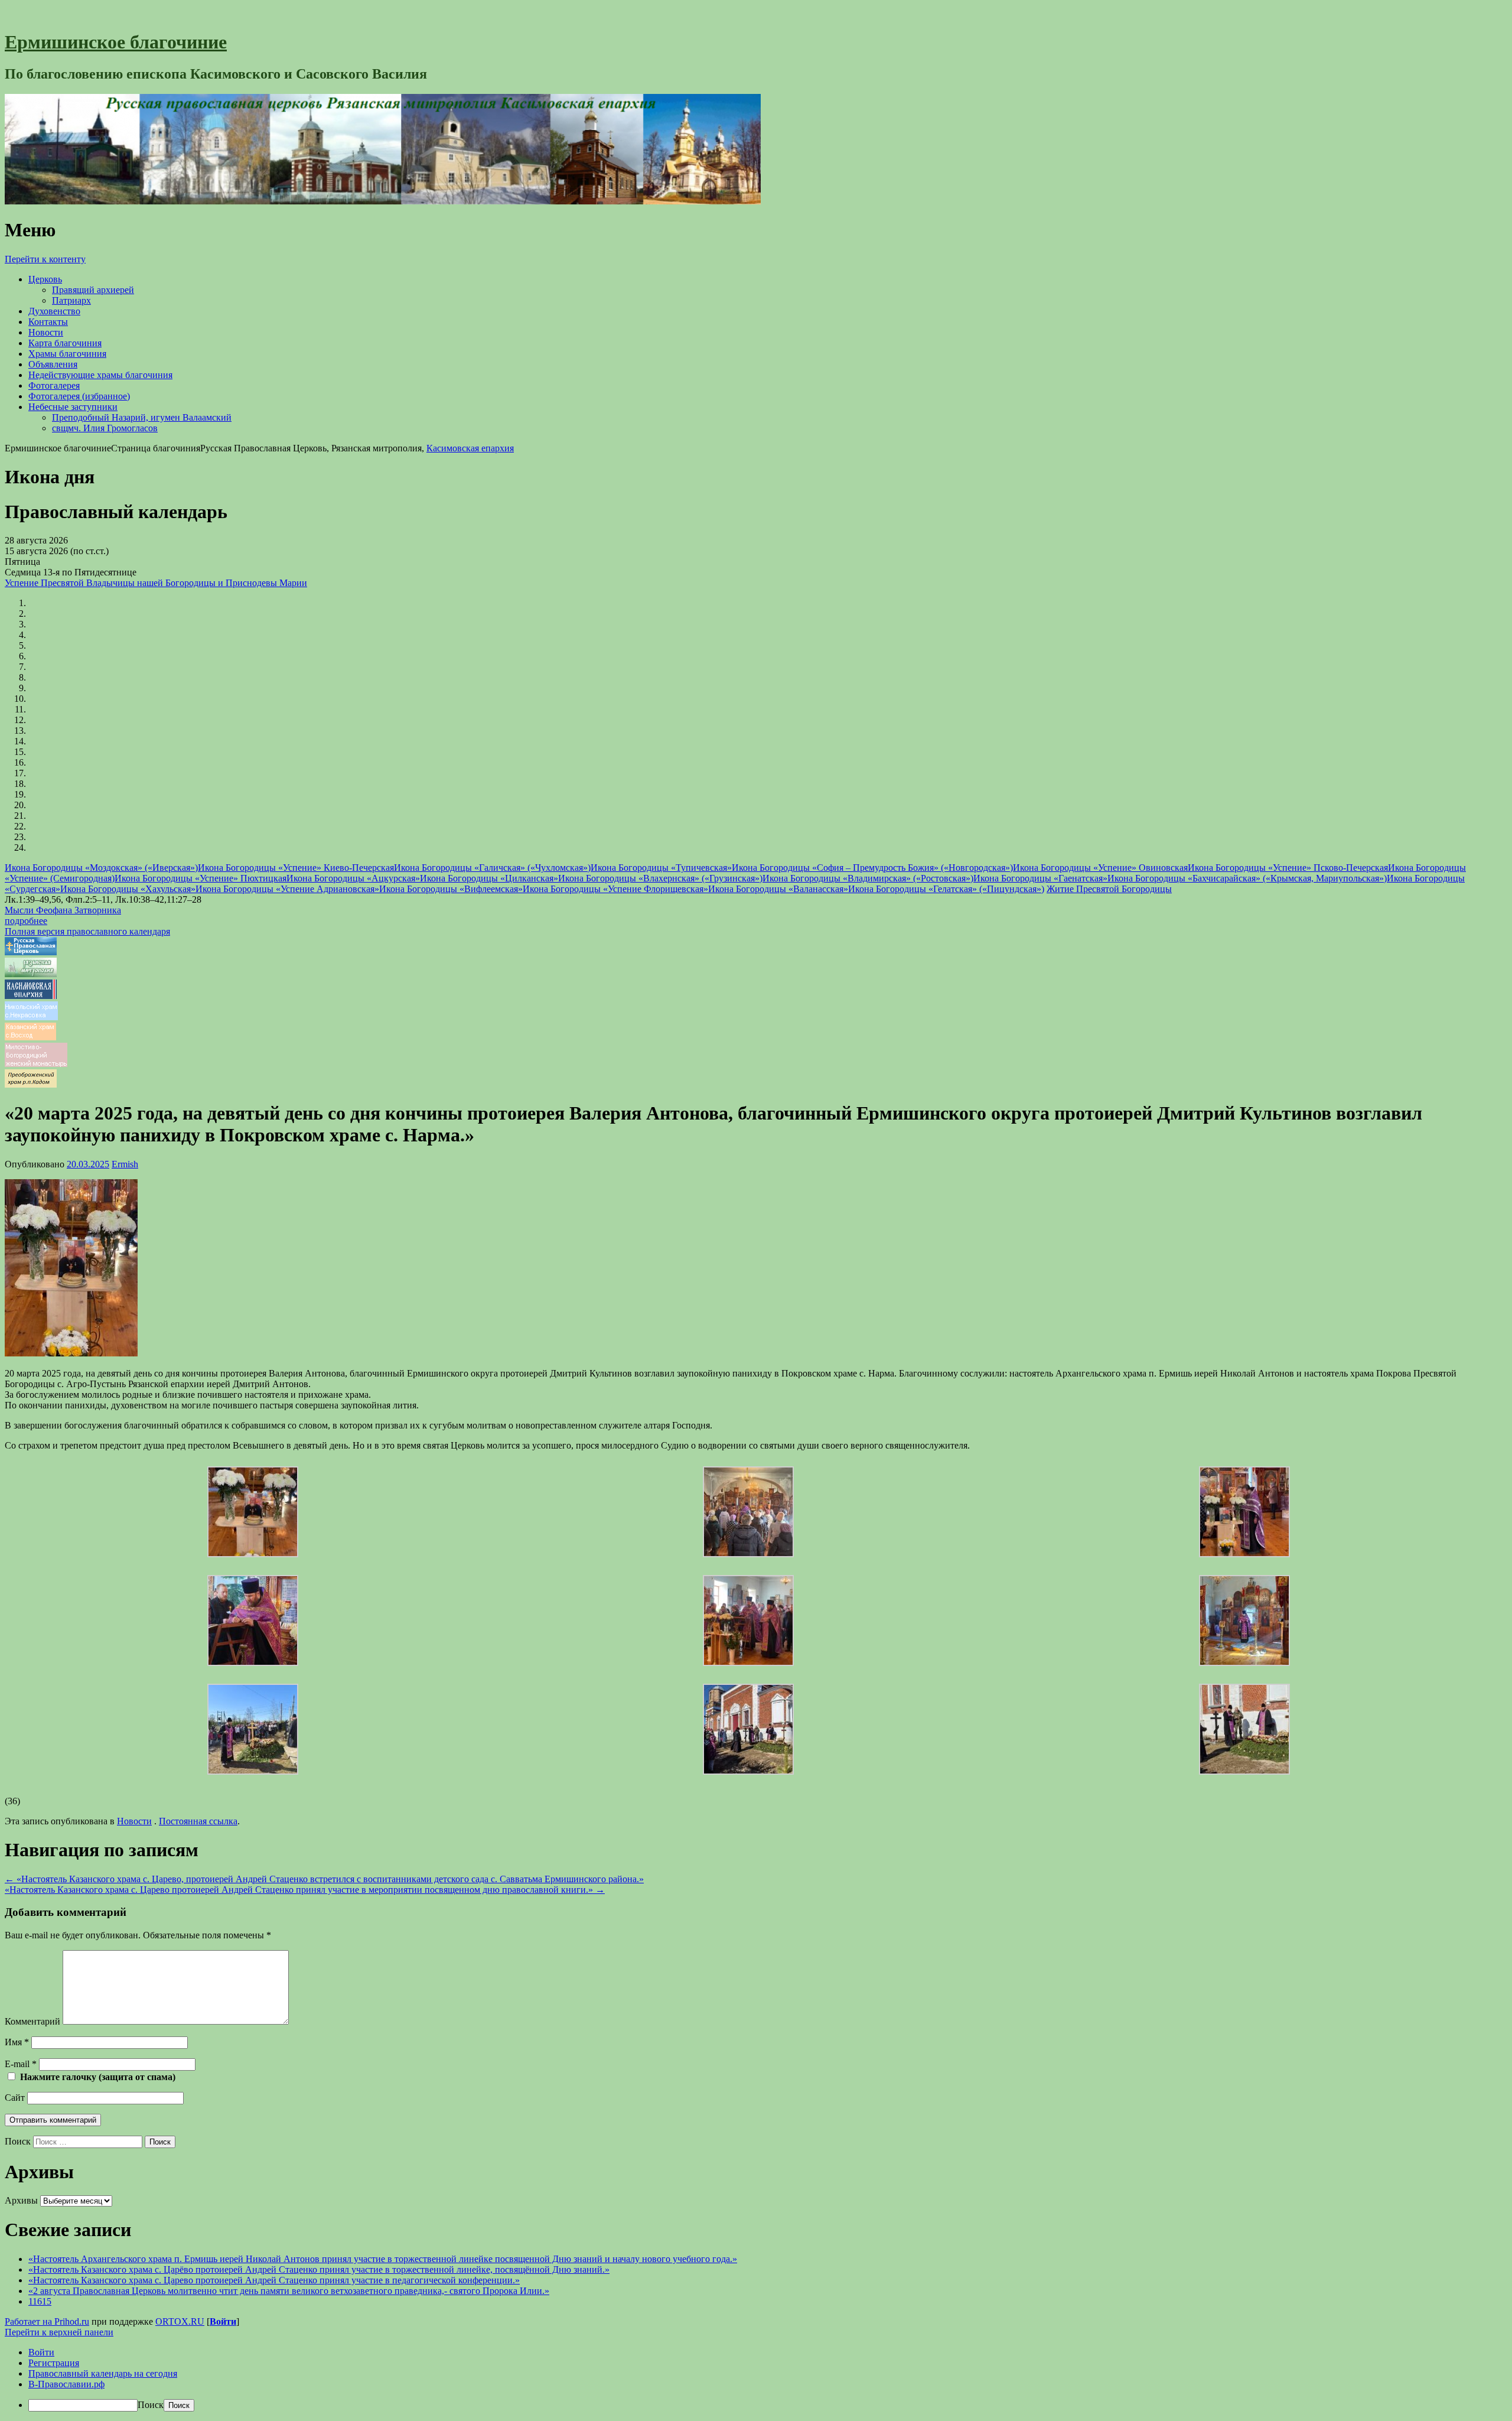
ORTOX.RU (180, 2321)
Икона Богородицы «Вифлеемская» (451, 889)
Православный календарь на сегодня (103, 2373)
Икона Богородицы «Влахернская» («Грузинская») (660, 878)
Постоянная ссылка (198, 1821)
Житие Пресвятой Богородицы (1109, 889)
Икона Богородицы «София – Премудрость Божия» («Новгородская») (872, 868)
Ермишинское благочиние (116, 42)
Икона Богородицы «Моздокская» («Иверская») (101, 868)
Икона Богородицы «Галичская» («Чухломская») (492, 868)
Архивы (21, 2200)
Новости (46, 332)
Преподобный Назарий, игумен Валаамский (142, 417)
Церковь (45, 279)
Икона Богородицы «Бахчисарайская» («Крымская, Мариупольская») (1247, 878)
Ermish (125, 1164)
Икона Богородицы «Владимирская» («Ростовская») (868, 878)
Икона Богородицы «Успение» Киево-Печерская (296, 868)
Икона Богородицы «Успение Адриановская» (287, 889)
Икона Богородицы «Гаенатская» (1040, 878)
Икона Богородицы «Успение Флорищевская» (615, 889)
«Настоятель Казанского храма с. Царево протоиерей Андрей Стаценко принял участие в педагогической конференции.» (274, 2280)
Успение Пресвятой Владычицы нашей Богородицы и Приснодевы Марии (156, 583)
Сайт (15, 2098)
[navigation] (756, 2379)
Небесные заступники (73, 407)
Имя (17, 2042)
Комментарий (32, 2021)
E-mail (21, 2064)
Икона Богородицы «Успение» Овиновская (1100, 868)
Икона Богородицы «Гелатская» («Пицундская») (946, 889)
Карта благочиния (65, 343)
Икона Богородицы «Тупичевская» (661, 868)
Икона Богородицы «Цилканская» (489, 878)
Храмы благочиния (67, 354)
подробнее (26, 921)
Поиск (18, 2141)
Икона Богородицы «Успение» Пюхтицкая (201, 878)
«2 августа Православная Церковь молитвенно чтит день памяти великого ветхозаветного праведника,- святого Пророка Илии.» (289, 2291)
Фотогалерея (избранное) (79, 396)
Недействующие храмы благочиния (100, 375)
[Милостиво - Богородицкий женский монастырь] (36, 1064)
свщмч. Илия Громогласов (105, 428)
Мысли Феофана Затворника (63, 910)
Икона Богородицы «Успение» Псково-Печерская (1288, 868)
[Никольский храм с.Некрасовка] (31, 1017)
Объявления (53, 364)
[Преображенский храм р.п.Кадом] (31, 1084)
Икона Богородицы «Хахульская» (128, 889)
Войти (223, 2321)
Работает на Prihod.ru (47, 2321)
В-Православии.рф (66, 2384)
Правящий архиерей (93, 290)
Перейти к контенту (45, 259)
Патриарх (71, 300)
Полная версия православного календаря (87, 931)
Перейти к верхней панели (59, 2332)
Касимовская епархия (470, 448)
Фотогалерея (54, 385)
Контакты (48, 322)
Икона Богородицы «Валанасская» (778, 889)
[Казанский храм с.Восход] (30, 1037)
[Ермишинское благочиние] (383, 201)
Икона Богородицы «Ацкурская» (353, 878)
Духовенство (54, 311)
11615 (40, 2301)
